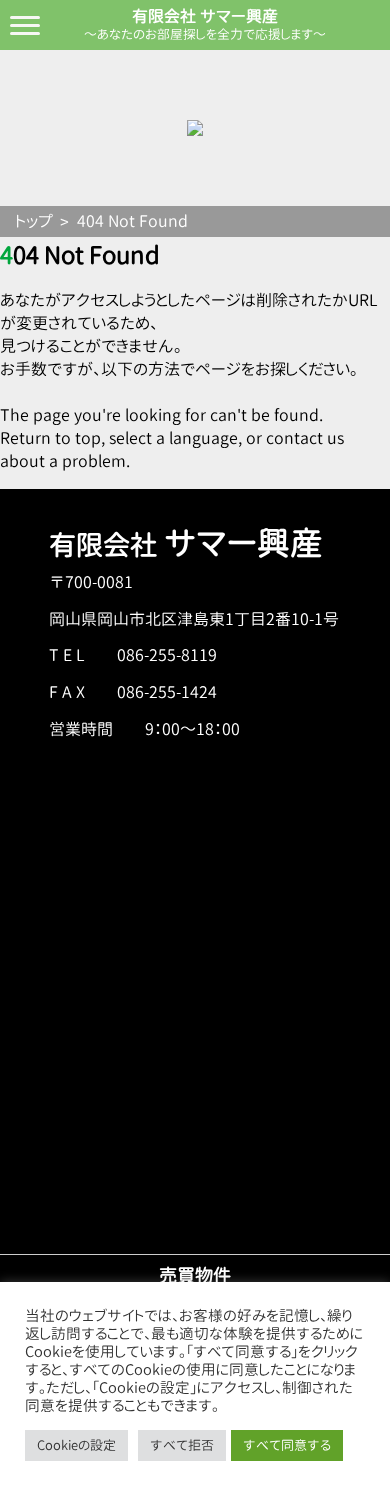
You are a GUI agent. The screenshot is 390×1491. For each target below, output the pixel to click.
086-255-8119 (167, 655)
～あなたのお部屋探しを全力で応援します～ (205, 34)
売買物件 (195, 1275)
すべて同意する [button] (287, 1445)
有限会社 (186, 545)
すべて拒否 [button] (182, 1445)
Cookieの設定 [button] (76, 1445)
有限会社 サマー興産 (205, 16)
